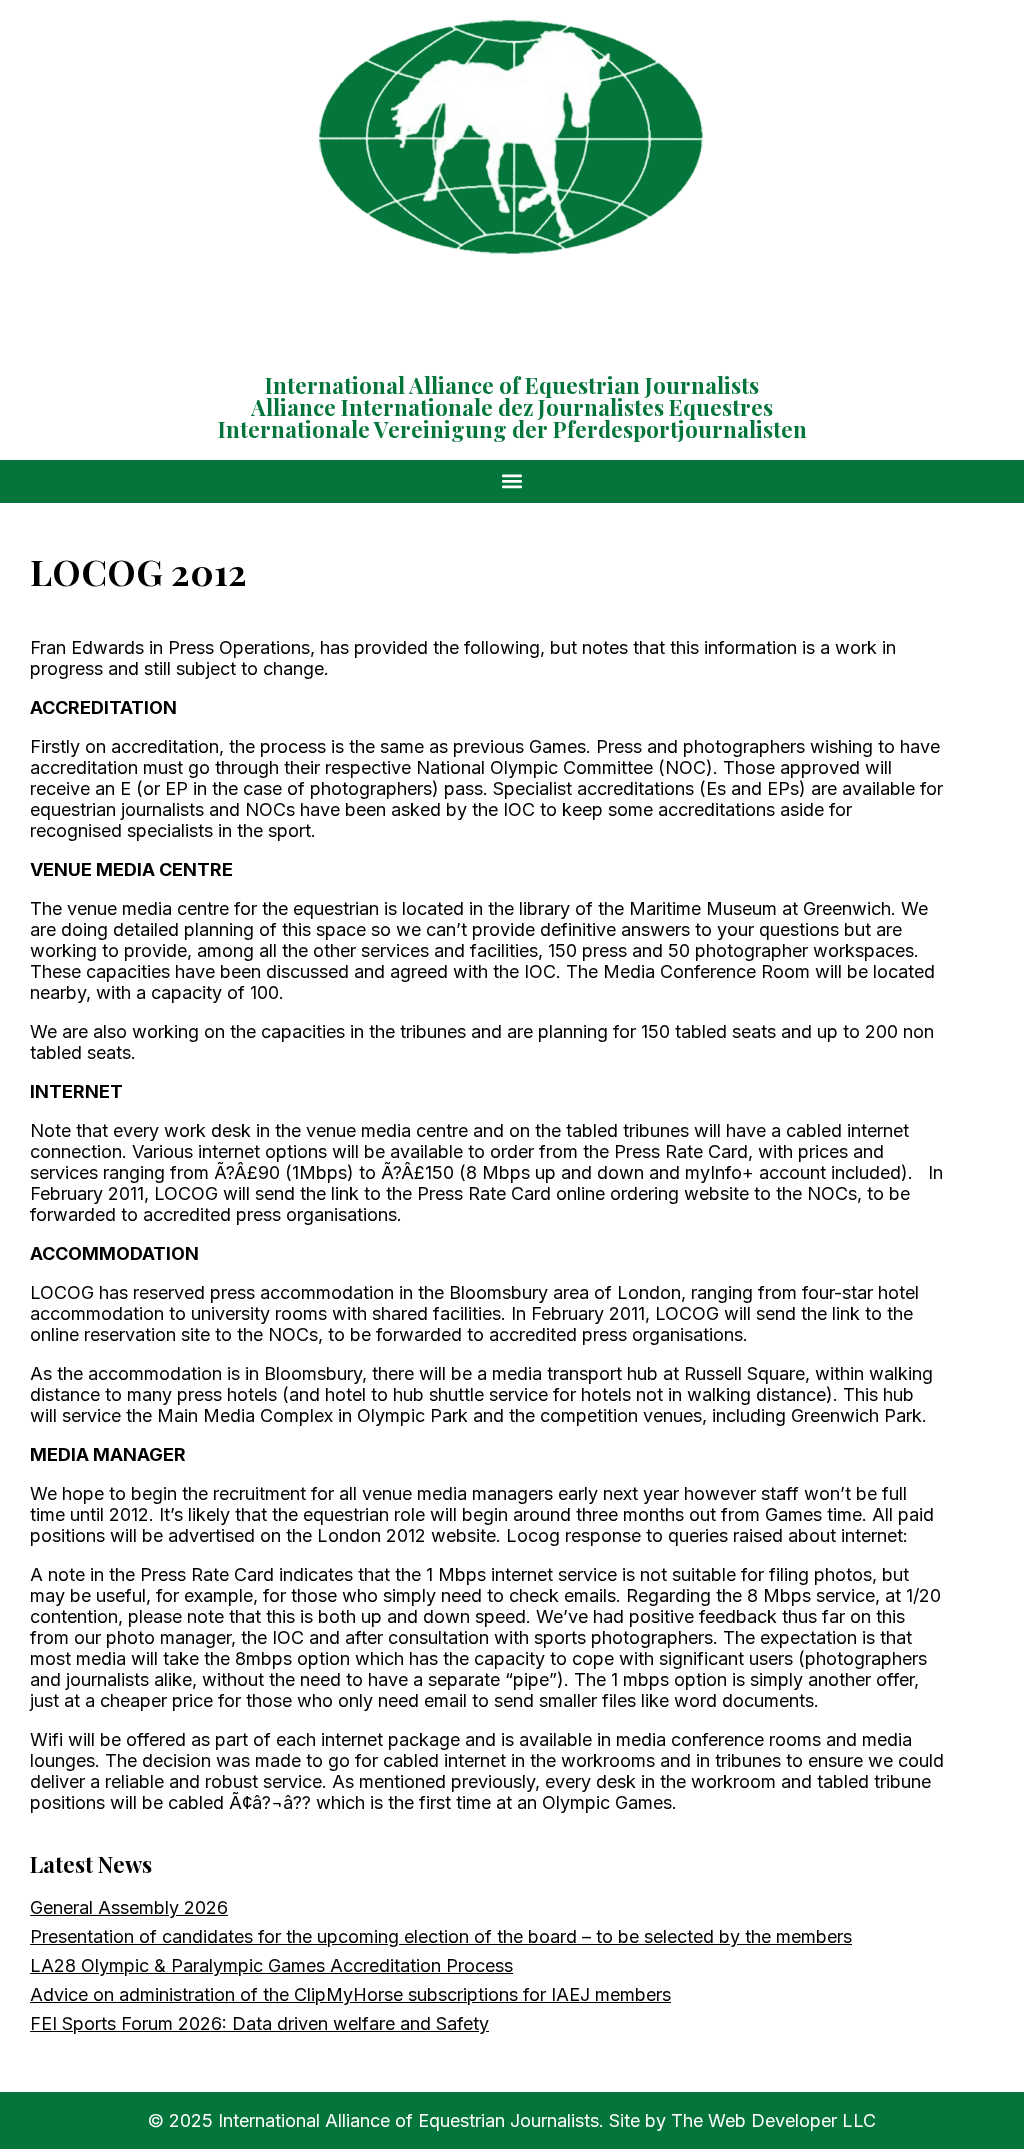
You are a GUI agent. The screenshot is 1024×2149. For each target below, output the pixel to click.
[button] (512, 481)
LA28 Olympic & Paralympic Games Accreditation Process (271, 1965)
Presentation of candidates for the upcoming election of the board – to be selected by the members (441, 1936)
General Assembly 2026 (129, 1907)
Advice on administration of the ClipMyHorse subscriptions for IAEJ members (350, 1994)
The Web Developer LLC (773, 2120)
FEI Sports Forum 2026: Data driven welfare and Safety (259, 2023)
